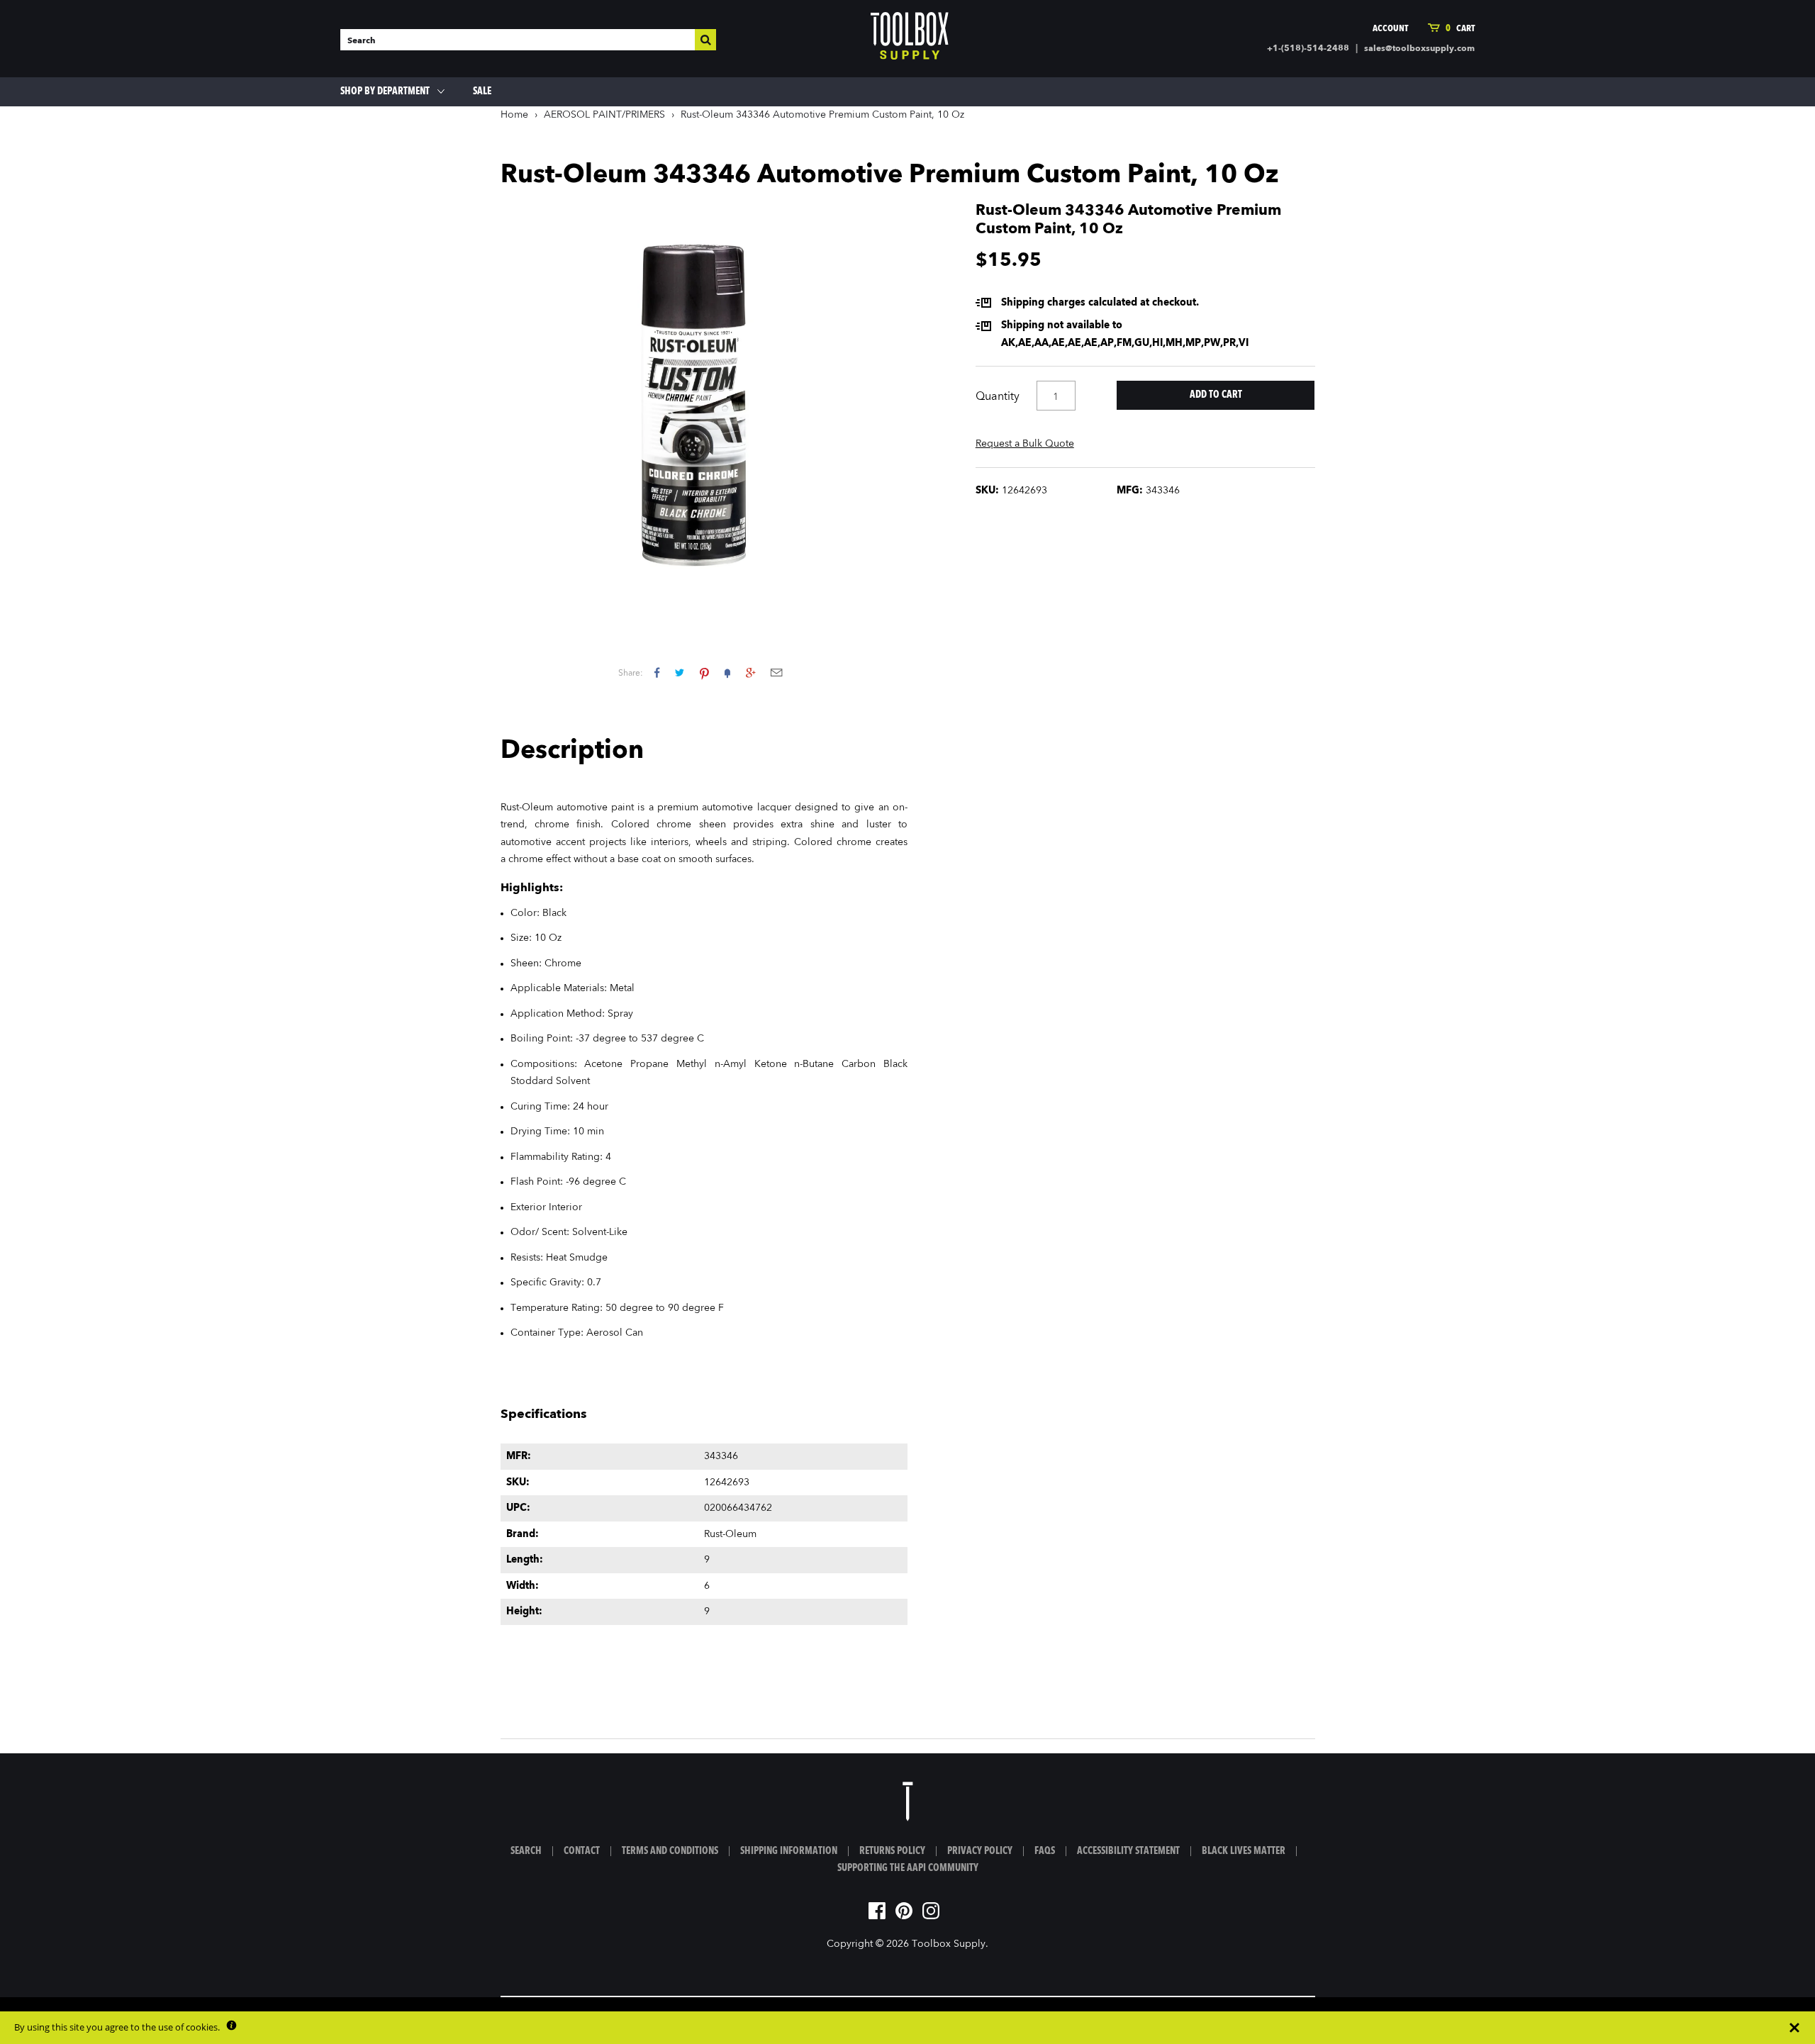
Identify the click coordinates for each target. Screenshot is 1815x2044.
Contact (582, 1851)
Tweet (680, 672)
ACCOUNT (1390, 29)
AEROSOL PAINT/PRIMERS (604, 115)
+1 (750, 672)
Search (526, 1851)
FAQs (1045, 1851)
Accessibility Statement (1128, 1851)
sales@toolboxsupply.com (1419, 49)
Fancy (727, 672)
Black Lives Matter (1244, 1851)
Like (657, 672)
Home (514, 115)
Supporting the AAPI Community (908, 1868)
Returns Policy (892, 1851)
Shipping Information (789, 1851)
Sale (482, 91)
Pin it (704, 672)
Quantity (998, 397)
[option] (704, 406)
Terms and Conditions (670, 1851)
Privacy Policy (980, 1851)
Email (776, 672)
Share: (631, 674)
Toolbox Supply (949, 1944)
